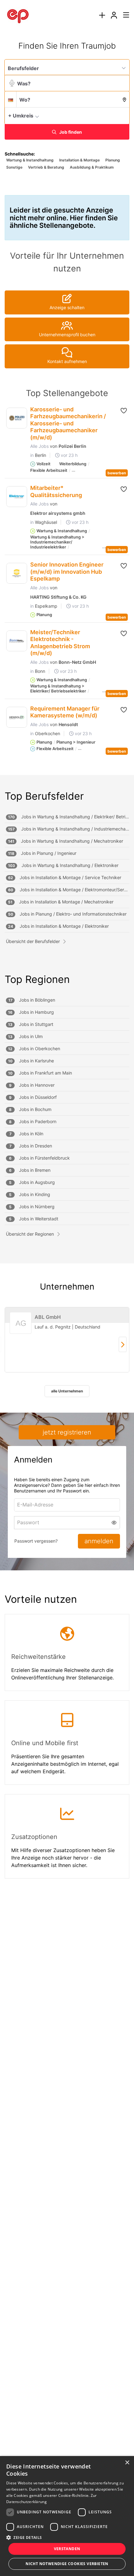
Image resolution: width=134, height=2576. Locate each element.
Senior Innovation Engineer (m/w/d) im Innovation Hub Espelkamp (67, 572)
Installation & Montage (79, 160)
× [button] (127, 2463)
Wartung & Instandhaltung (30, 160)
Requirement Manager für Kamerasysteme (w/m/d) (65, 712)
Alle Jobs (39, 446)
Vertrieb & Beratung (46, 167)
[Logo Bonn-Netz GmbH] (17, 641)
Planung (113, 160)
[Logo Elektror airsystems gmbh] (17, 497)
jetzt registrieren (67, 1432)
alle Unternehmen (67, 1391)
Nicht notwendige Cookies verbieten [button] (67, 2564)
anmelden (99, 1541)
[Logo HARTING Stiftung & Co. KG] (17, 573)
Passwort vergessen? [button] (36, 1541)
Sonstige (14, 167)
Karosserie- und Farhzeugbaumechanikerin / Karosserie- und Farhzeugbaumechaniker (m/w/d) (68, 423)
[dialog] (67, 2516)
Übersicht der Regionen (30, 1234)
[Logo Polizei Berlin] (17, 418)
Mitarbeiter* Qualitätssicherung (56, 491)
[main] (67, 967)
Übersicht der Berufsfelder (33, 941)
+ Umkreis (21, 116)
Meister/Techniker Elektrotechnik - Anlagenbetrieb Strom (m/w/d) (60, 643)
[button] (123, 115)
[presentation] (102, 15)
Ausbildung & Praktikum (92, 167)
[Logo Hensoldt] (17, 717)
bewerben (117, 473)
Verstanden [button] (67, 2549)
